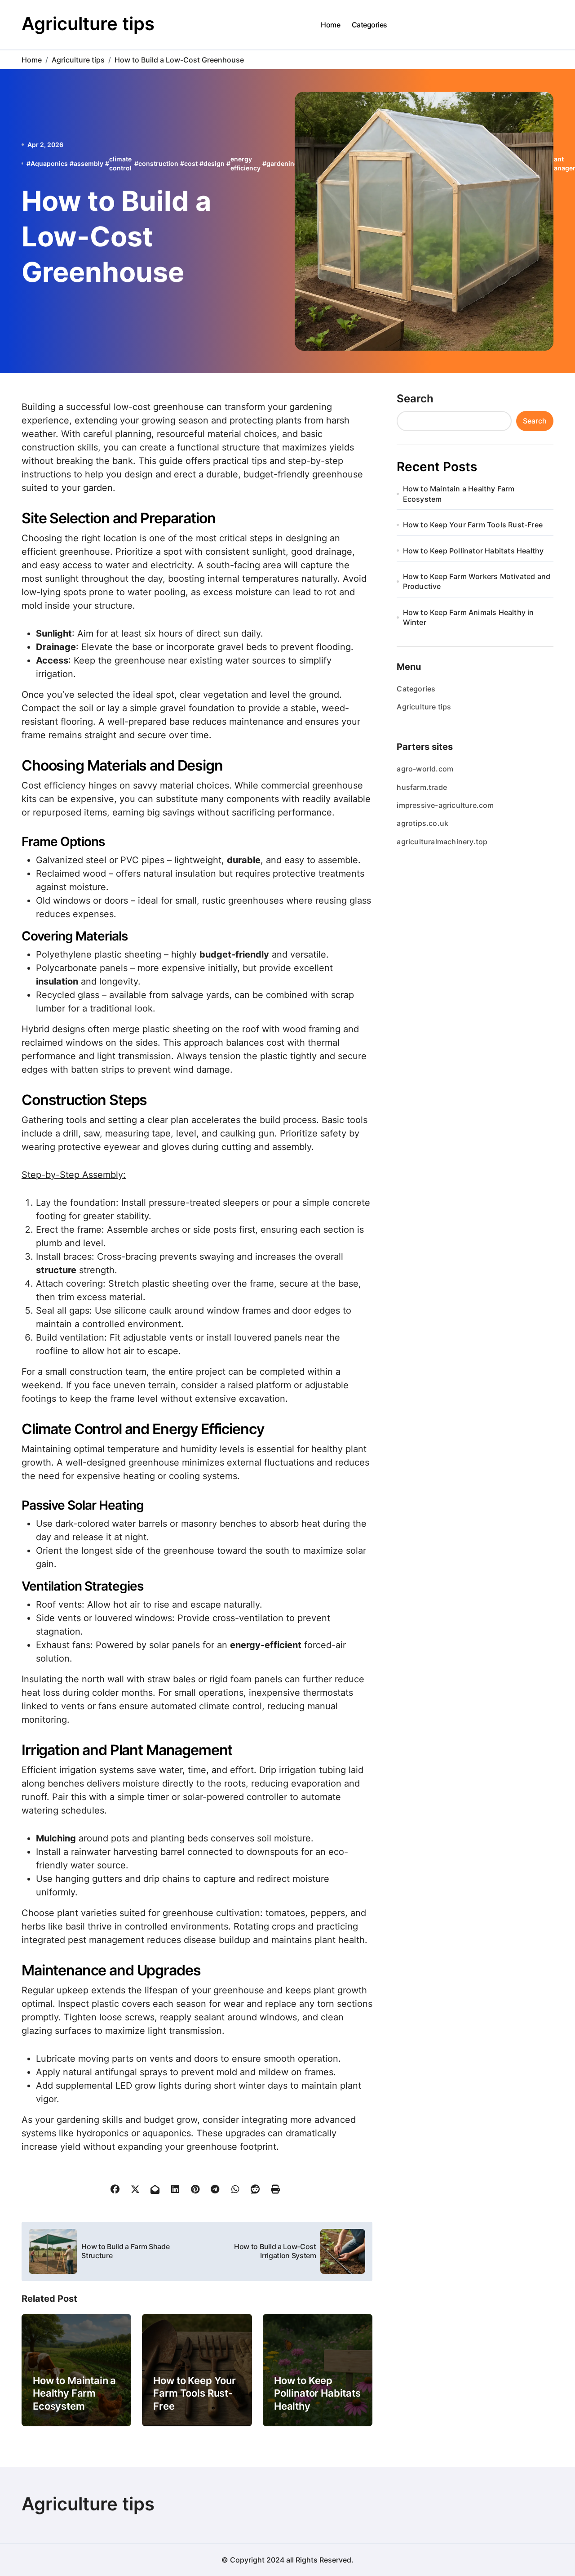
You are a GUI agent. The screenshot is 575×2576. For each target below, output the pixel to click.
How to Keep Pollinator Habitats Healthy (317, 2393)
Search (415, 399)
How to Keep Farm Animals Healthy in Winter (469, 617)
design (214, 163)
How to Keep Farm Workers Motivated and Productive (477, 581)
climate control (120, 163)
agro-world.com (425, 769)
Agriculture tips (88, 24)
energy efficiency (245, 163)
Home (330, 25)
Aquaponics (49, 163)
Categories (369, 25)
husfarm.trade (422, 787)
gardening (282, 163)
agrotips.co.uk (422, 823)
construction (158, 163)
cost (191, 163)
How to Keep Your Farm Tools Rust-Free (194, 2393)
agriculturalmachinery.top (442, 842)
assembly (88, 163)
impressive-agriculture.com (445, 805)
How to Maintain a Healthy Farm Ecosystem (74, 2393)
